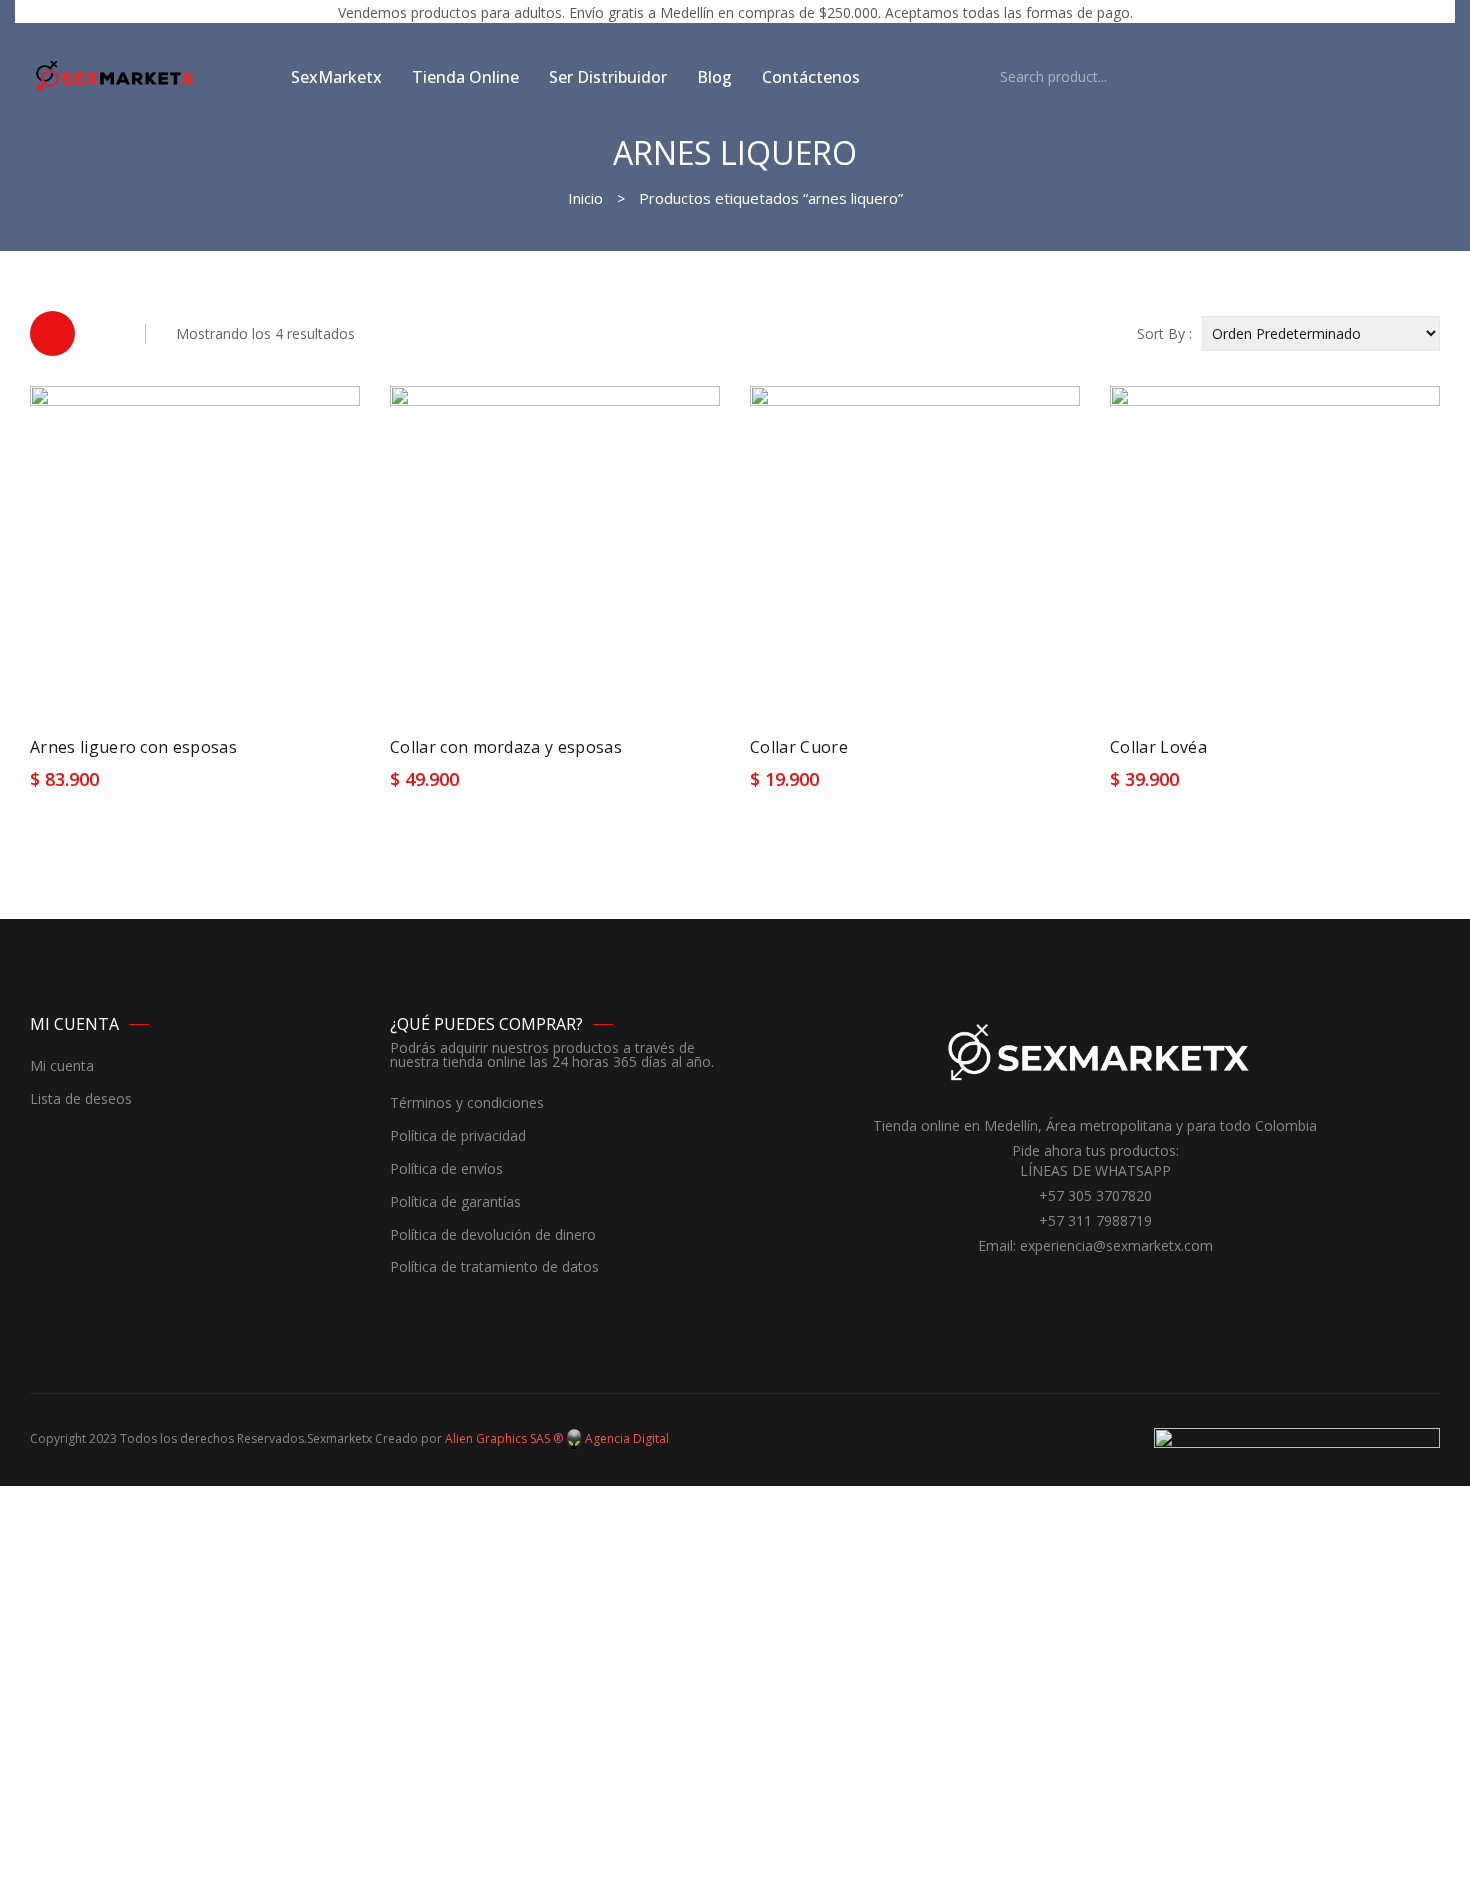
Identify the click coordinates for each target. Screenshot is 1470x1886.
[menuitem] (336, 77)
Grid (52, 333)
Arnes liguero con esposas (133, 747)
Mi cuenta (62, 1066)
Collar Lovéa (1158, 747)
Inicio (585, 198)
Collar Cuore (799, 747)
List (104, 333)
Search (969, 77)
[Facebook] (1080, 1283)
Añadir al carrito (100, 787)
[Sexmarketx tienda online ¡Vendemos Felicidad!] (115, 75)
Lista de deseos (81, 1099)
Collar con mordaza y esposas (506, 747)
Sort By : (1164, 333)
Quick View (327, 786)
